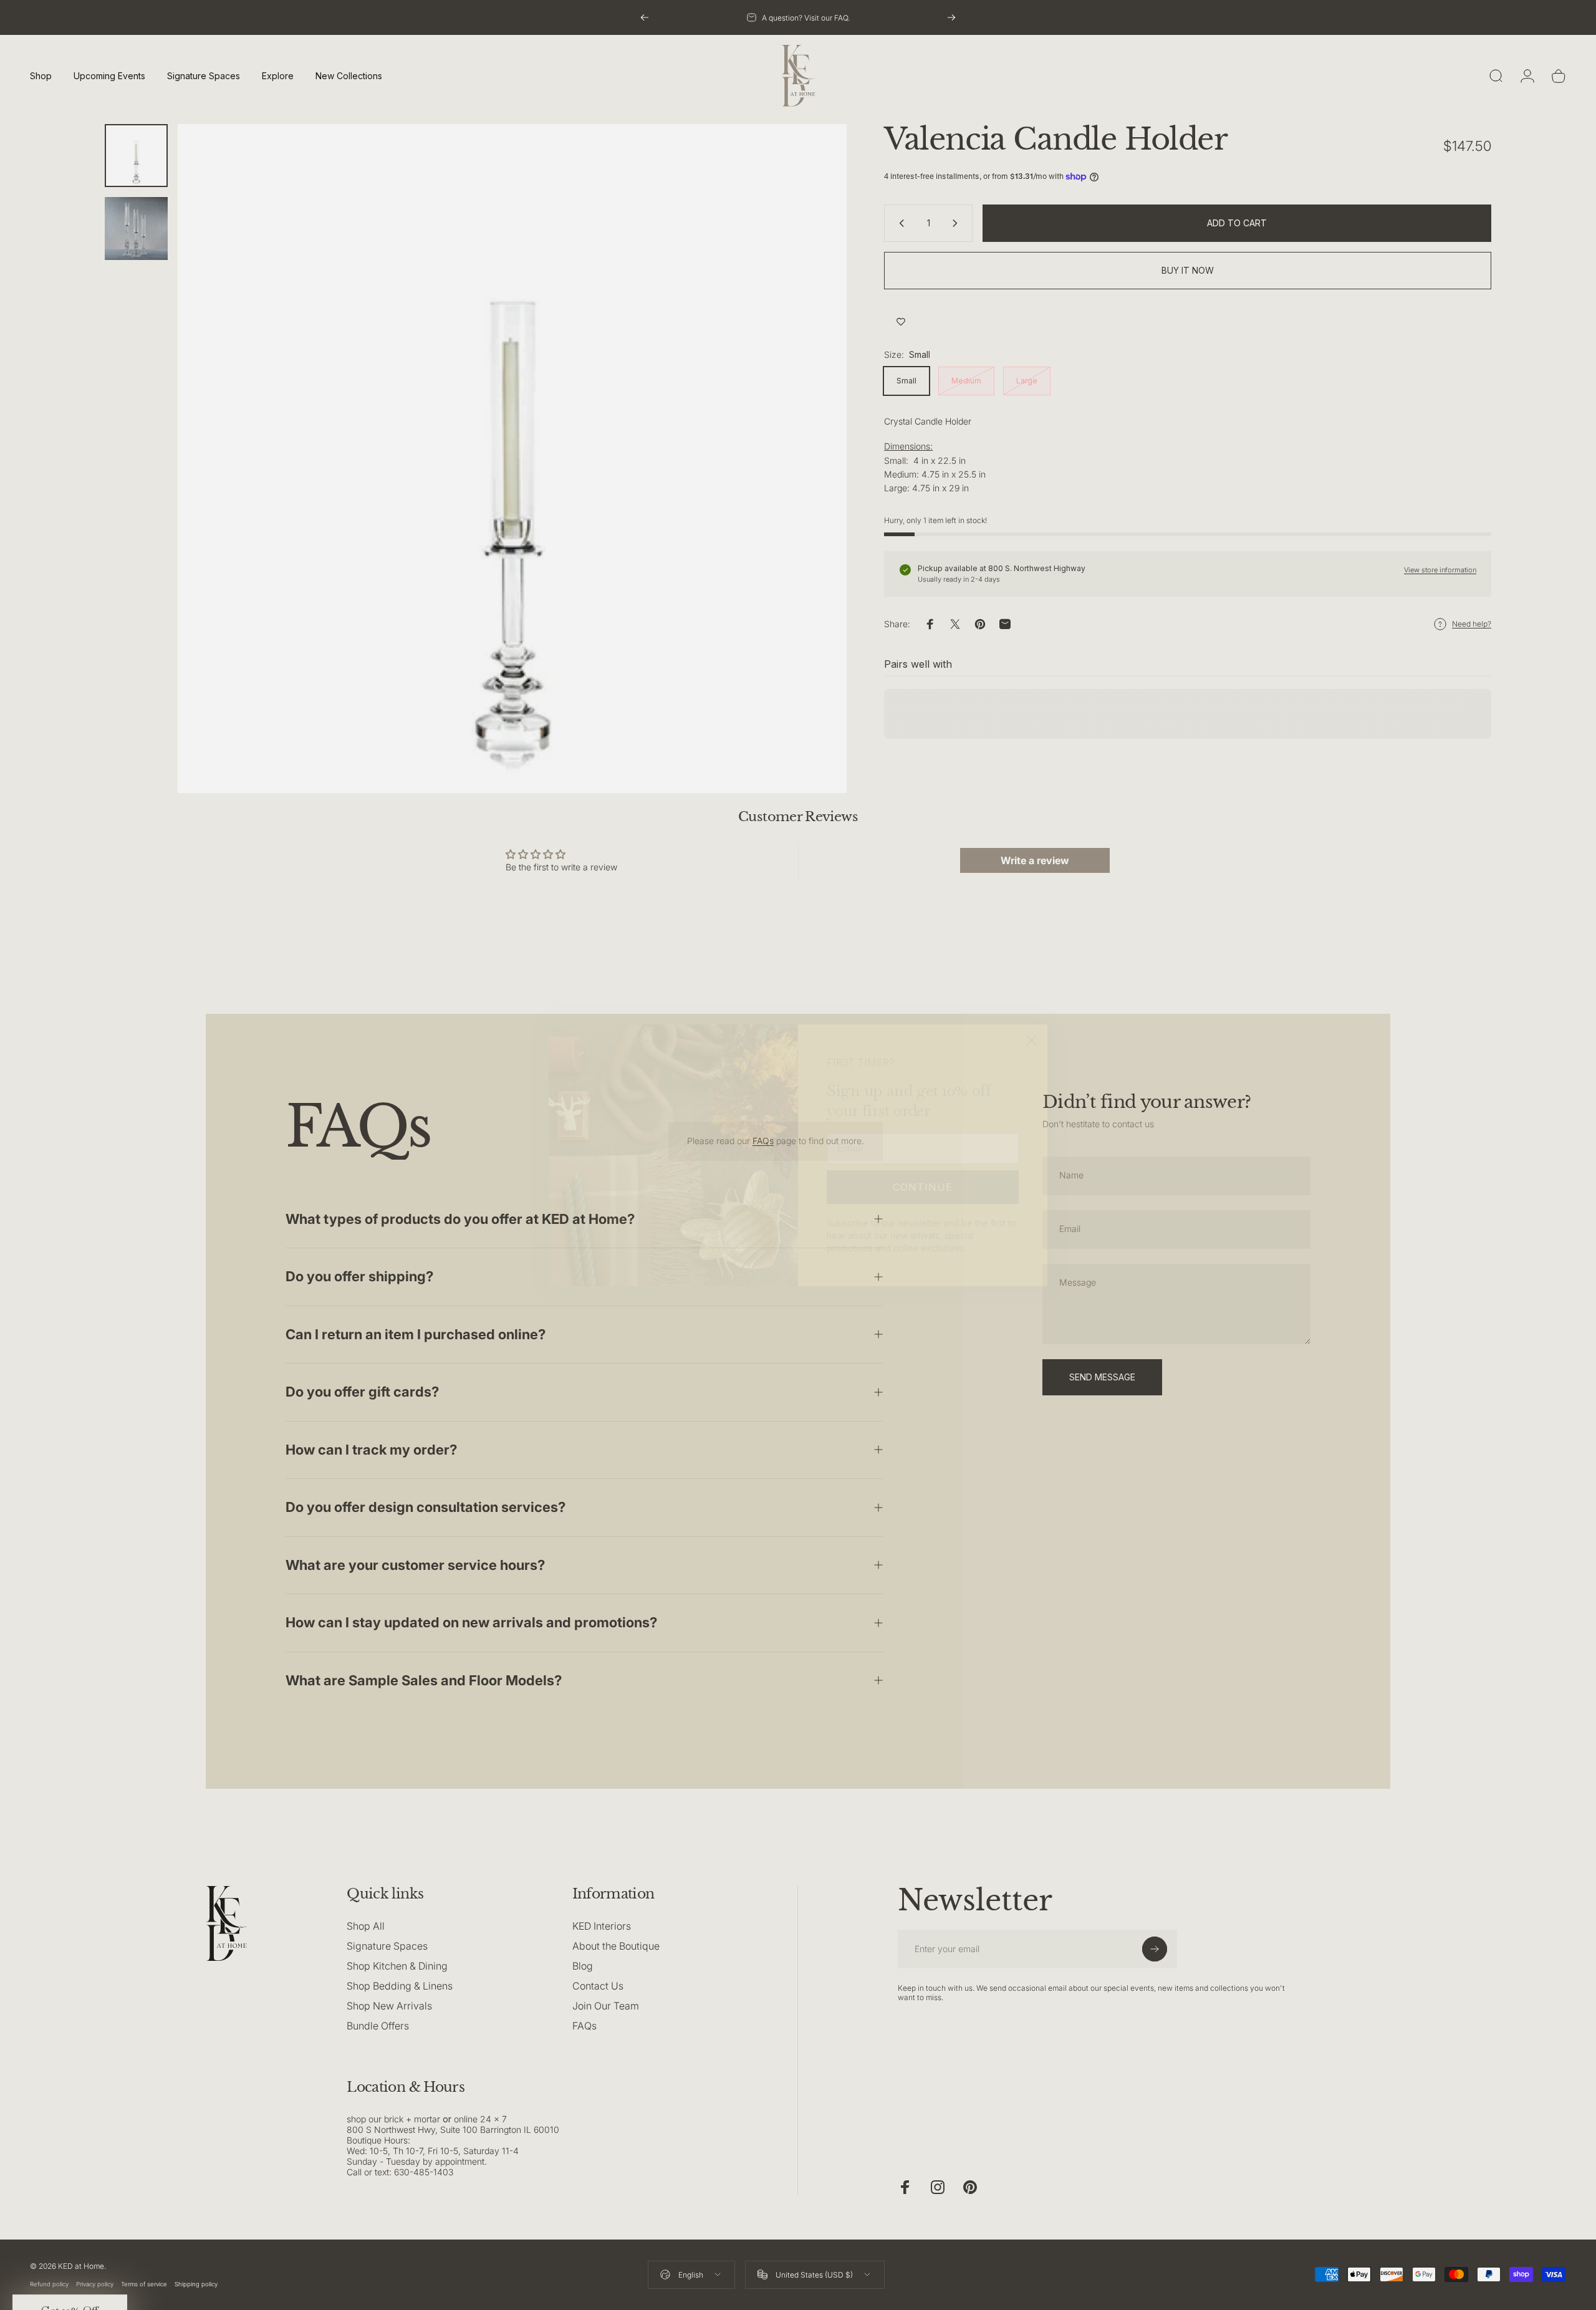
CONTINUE (923, 1187)
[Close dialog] (1031, 1040)
